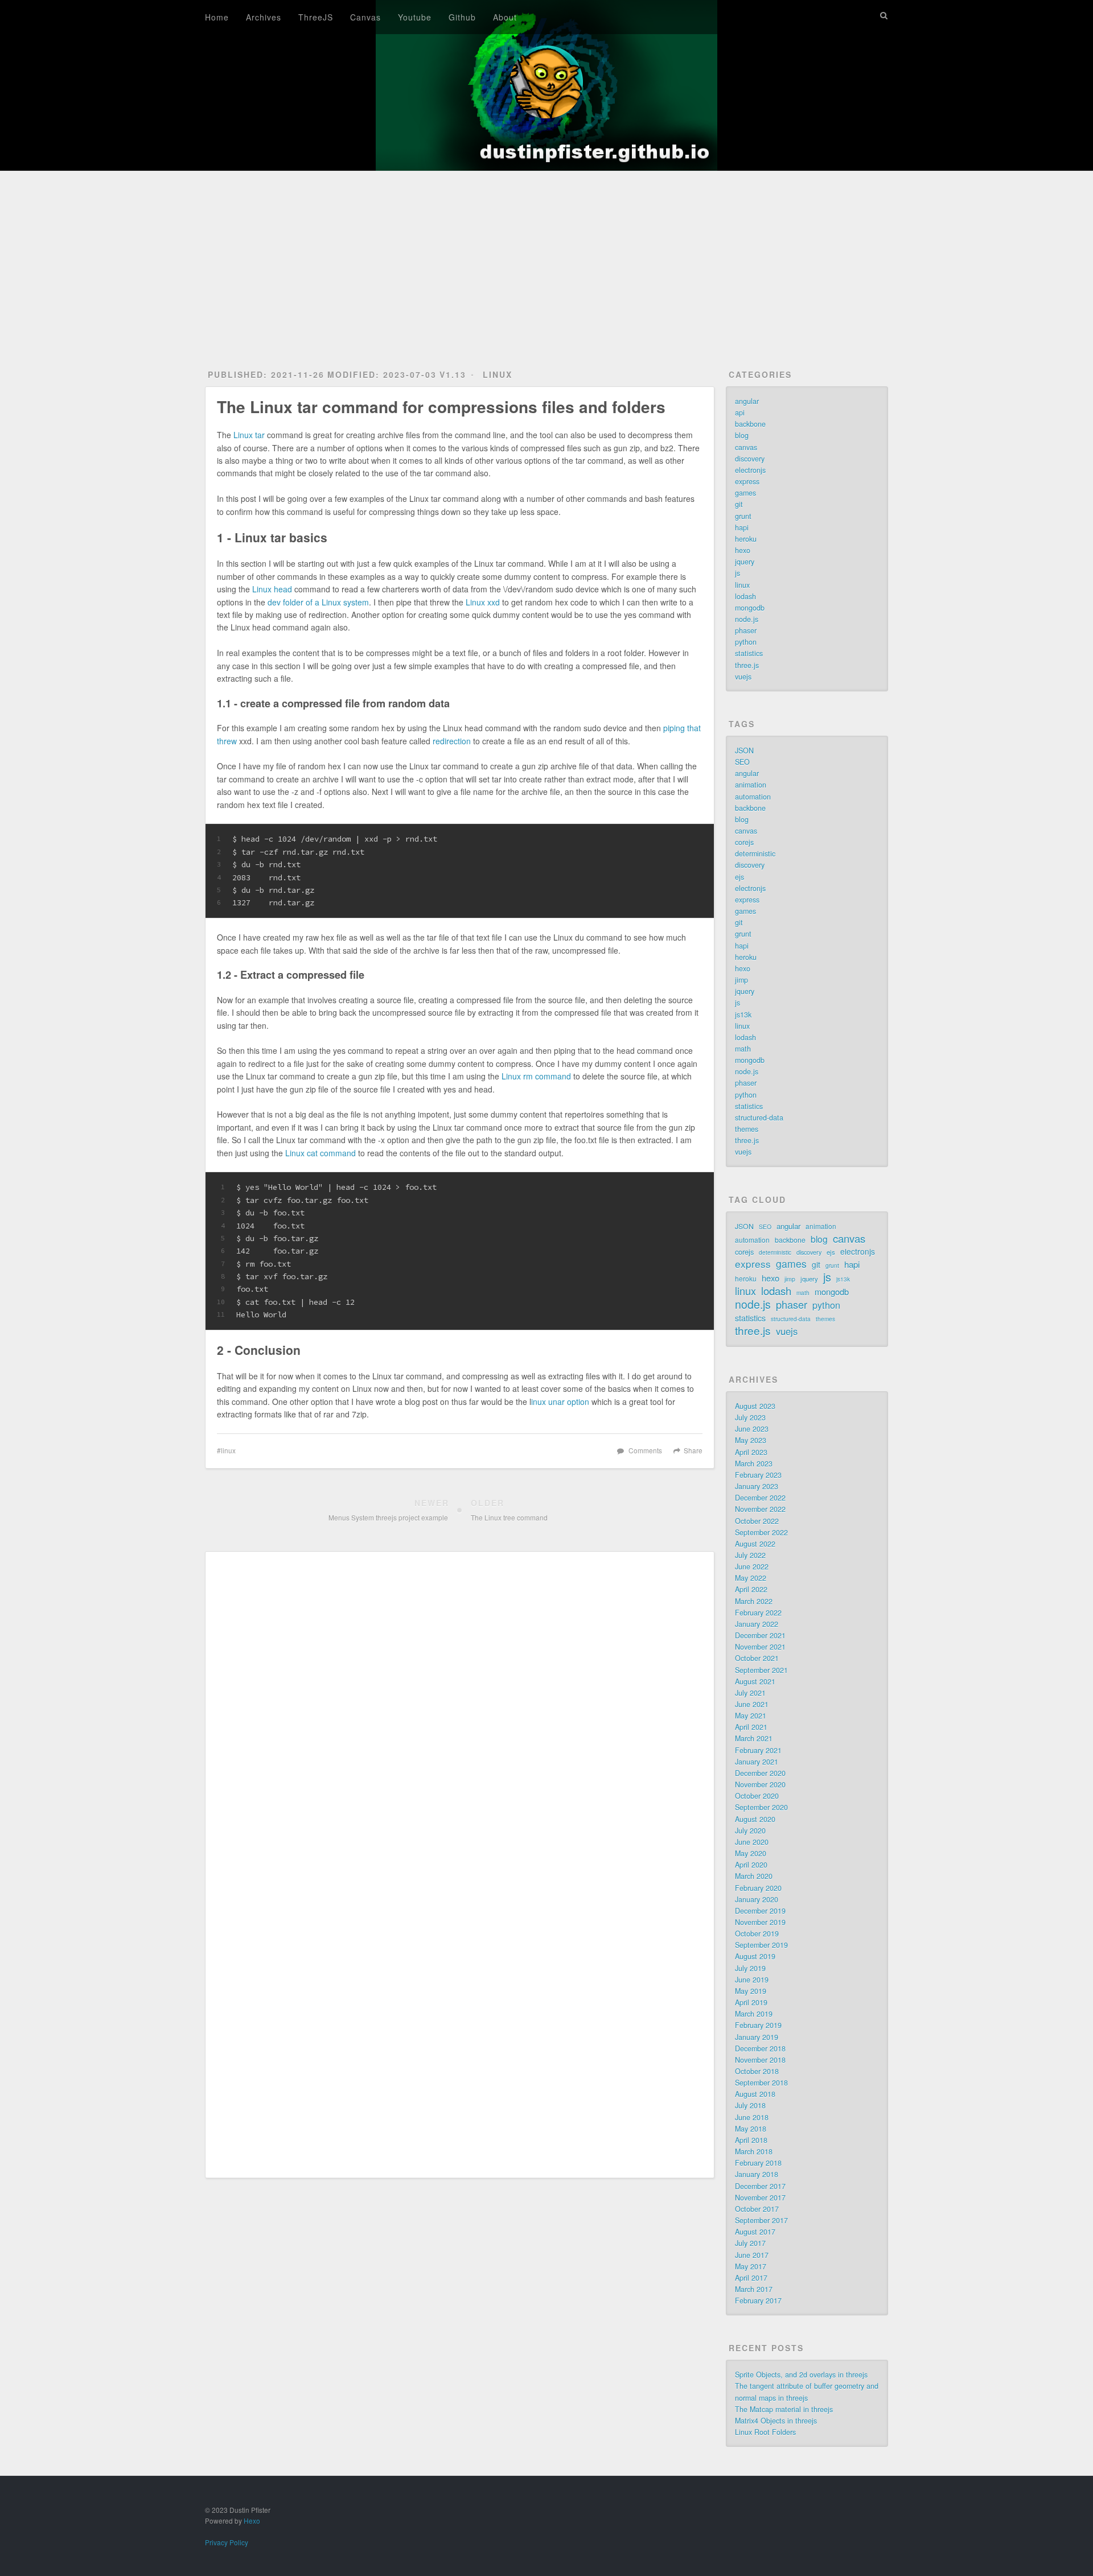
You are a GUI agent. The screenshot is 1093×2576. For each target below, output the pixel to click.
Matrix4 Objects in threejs (776, 2421)
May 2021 (751, 1716)
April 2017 (751, 2278)
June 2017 (752, 2255)
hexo (743, 550)
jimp (741, 980)
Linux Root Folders (765, 2432)
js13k (743, 1015)
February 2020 (758, 1888)
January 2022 (757, 1624)
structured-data (759, 1118)
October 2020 (757, 1796)
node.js (747, 619)
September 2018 (761, 2083)
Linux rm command (536, 1076)
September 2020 (761, 1807)
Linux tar (249, 435)
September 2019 (761, 1945)
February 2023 (758, 1475)
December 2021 (760, 1635)
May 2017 (751, 2266)
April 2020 (751, 1865)
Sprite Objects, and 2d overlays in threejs (801, 2375)
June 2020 (752, 1842)
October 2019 (757, 1934)
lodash (745, 596)
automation (753, 797)
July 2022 (750, 1555)
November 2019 (760, 1922)
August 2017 (755, 2232)
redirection (452, 741)
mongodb (750, 608)
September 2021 (761, 1670)
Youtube (415, 17)
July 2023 (750, 1417)
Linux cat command (320, 1153)
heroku (746, 539)
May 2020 (751, 1853)
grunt (743, 516)
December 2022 (760, 1498)
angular (747, 401)
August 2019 (755, 1956)
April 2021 (751, 1727)
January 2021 (757, 1762)
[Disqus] (460, 1717)
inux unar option (560, 1402)
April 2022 (751, 1589)
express (747, 481)
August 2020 (755, 1819)
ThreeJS (316, 17)
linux (498, 374)
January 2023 (757, 1486)
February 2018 (758, 2163)
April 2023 (751, 1452)
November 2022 (760, 1509)
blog (742, 435)
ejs (739, 877)
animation (751, 785)
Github (462, 17)
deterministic (755, 854)
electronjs (750, 470)
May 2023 (751, 1440)
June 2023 (752, 1429)
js (737, 573)
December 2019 (760, 1911)
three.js (747, 665)
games (745, 493)
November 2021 (760, 1647)
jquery (745, 562)
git (739, 504)
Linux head (272, 589)
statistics (749, 653)
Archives (264, 17)
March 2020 (754, 1876)
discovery (750, 459)
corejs (744, 842)
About (505, 17)
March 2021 (754, 1738)
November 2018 (760, 2060)
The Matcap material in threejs (784, 2409)
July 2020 (750, 1831)
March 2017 (754, 2289)
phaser (746, 630)
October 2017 (757, 2209)
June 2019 (752, 1980)
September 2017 (761, 2220)
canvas (746, 447)
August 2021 (755, 1681)
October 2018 (757, 2071)
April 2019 (751, 2002)
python (746, 642)
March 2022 (754, 1601)
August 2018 (755, 2094)
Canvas (365, 17)
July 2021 (750, 1693)
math (743, 1049)
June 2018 (752, 2117)
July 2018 (750, 2105)
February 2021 (758, 1750)
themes (747, 1129)
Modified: (382, 374)
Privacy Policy (227, 2542)
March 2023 (754, 1464)
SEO (742, 762)
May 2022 (751, 1578)
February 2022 (758, 1613)
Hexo (252, 2521)
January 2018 (757, 2174)
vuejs (743, 677)
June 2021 (752, 1704)
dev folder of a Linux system (318, 602)
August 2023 (755, 1406)
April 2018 (751, 2140)
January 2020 (757, 1899)
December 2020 (760, 1773)
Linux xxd (483, 602)
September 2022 (761, 1532)
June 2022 (752, 1567)
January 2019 (757, 2037)
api (740, 413)
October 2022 (757, 1521)
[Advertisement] (546, 257)
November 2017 (760, 2198)
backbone (750, 424)
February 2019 (758, 2025)
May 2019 (751, 1991)
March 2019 (754, 2014)
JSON (744, 751)
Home (217, 17)
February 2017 (758, 2301)
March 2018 (754, 2152)
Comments (645, 1450)
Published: (266, 374)
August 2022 (755, 1544)
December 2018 (760, 2049)
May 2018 (751, 2129)
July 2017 (750, 2243)
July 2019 (750, 1968)
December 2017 (760, 2186)
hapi (742, 527)
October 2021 (757, 1658)
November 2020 (760, 1784)
